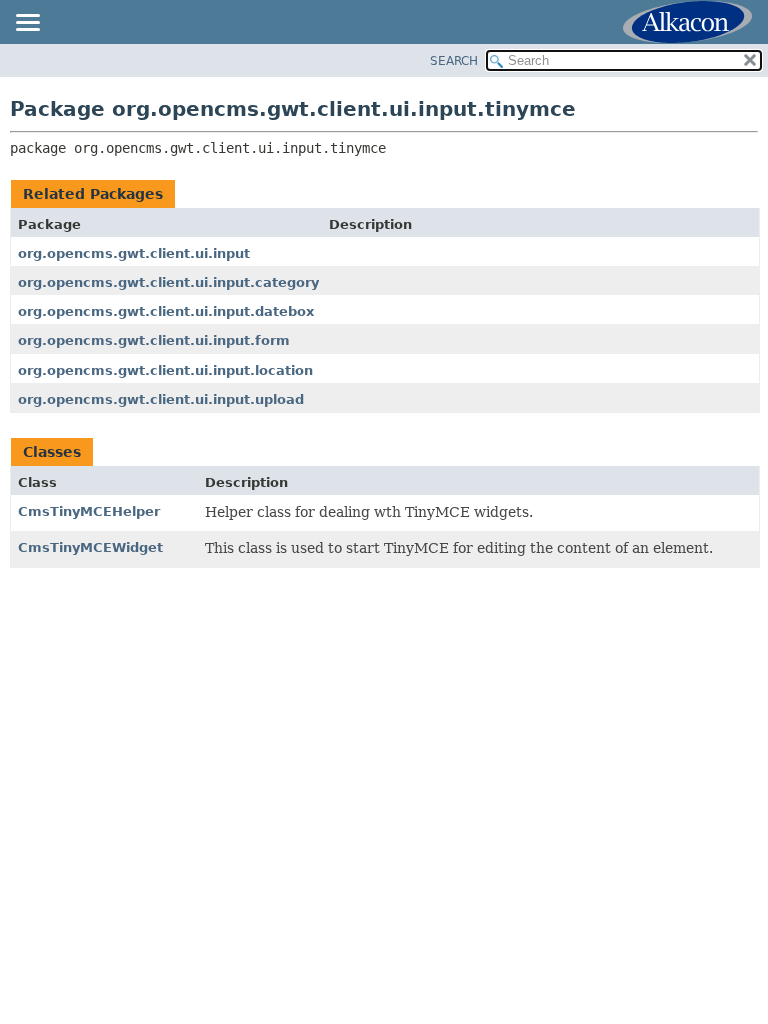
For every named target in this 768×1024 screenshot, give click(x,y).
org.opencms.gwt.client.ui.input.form (154, 340)
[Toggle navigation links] (27, 24)
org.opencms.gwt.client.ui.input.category (168, 282)
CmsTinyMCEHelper (89, 511)
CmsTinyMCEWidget (90, 547)
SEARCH (454, 61)
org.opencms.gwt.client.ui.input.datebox (166, 311)
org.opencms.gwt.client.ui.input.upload (161, 399)
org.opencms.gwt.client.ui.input (134, 253)
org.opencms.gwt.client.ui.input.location (165, 370)
